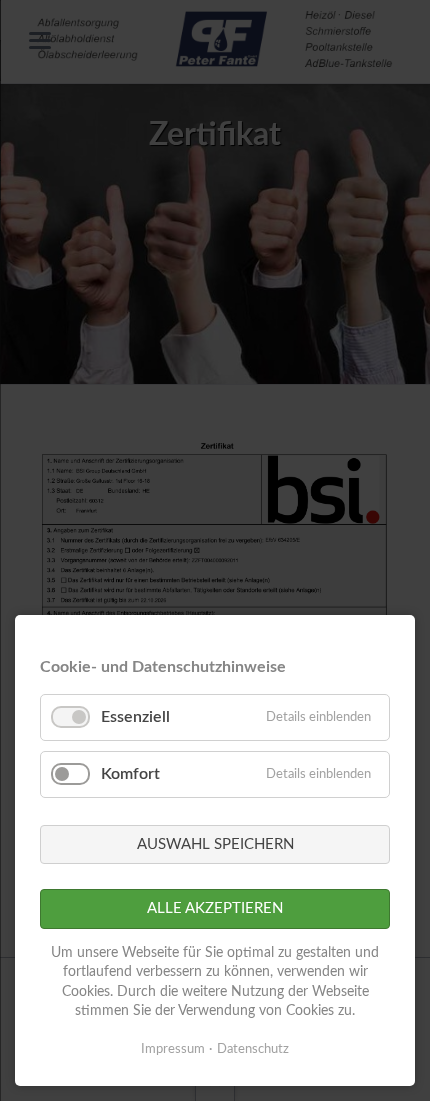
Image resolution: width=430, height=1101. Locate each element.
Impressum (173, 1049)
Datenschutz (253, 1049)
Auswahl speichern (215, 844)
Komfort (130, 774)
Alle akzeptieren (215, 908)
